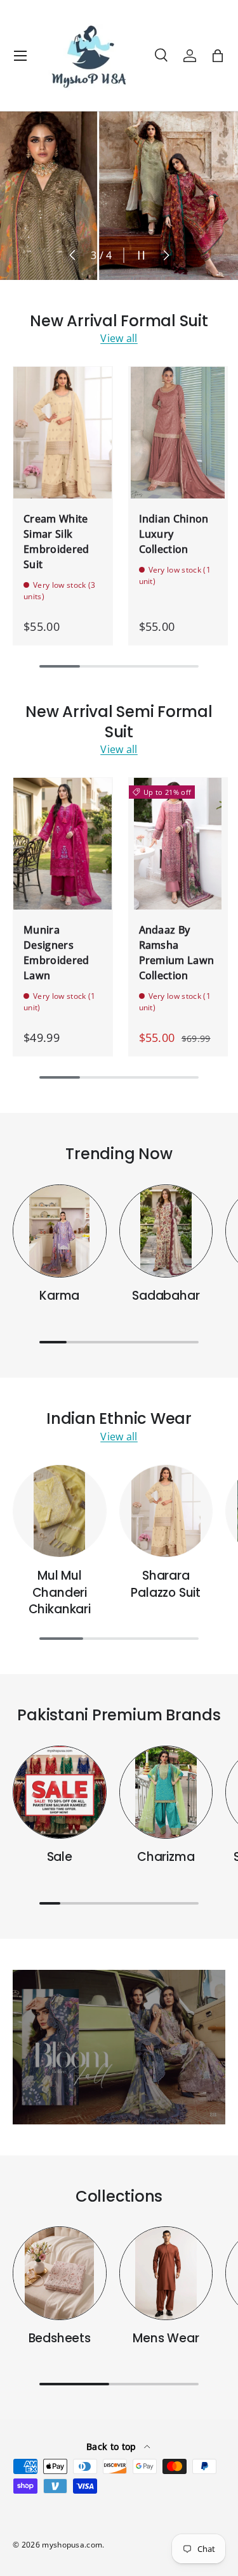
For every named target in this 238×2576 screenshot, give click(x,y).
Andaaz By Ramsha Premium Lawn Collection (177, 953)
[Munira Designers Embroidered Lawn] (63, 843)
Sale (60, 1857)
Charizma (166, 1857)
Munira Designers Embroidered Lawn (56, 953)
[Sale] (60, 1792)
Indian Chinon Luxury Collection (174, 534)
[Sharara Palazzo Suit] (166, 1511)
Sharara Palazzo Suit (166, 1584)
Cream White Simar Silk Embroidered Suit (56, 542)
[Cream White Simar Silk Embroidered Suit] (63, 432)
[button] (218, 56)
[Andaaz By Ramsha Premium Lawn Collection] (178, 843)
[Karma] (60, 1231)
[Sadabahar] (166, 1231)
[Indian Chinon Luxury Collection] (178, 432)
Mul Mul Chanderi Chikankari (60, 1592)
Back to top (113, 2446)
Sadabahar (166, 1296)
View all (119, 338)
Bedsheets (60, 2338)
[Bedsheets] (60, 2273)
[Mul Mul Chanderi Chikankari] (60, 1511)
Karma (59, 1296)
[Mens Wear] (166, 2273)
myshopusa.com (72, 2545)
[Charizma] (166, 1792)
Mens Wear (166, 2338)
